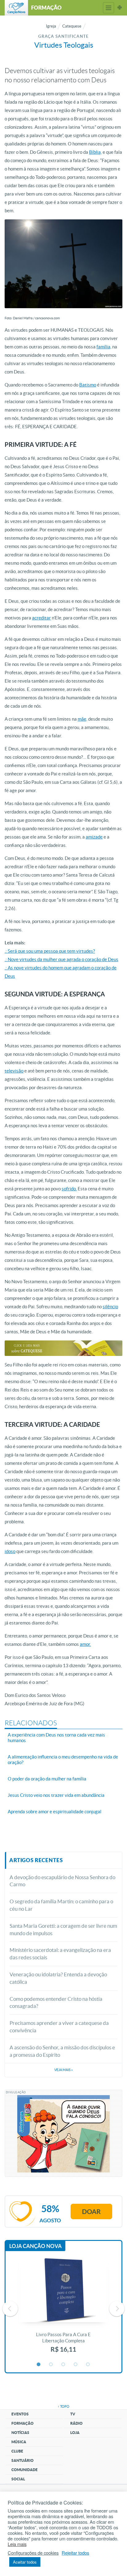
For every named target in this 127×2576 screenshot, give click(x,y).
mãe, (82, 719)
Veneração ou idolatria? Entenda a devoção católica (58, 1978)
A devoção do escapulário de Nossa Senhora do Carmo (62, 1881)
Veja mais (63, 2070)
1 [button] (39, 2365)
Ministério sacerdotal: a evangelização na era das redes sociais (60, 1954)
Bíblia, (95, 152)
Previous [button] (10, 2309)
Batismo (88, 385)
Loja (75, 2433)
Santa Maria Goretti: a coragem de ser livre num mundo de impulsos (63, 1929)
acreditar (41, 618)
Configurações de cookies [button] (33, 2553)
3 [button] (63, 2365)
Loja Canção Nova (35, 2246)
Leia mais (17, 2544)
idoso (10, 1551)
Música (19, 2442)
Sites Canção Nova (120, 8)
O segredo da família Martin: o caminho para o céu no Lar (61, 1905)
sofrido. (69, 1189)
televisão (14, 1071)
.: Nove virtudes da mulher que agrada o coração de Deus (61, 959)
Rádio (76, 2423)
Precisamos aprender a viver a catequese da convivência (59, 2027)
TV (73, 2414)
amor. (85, 1644)
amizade (94, 837)
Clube (17, 2451)
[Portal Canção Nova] (16, 8)
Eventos (20, 2414)
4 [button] (76, 2365)
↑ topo (63, 2406)
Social (18, 2479)
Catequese (72, 26)
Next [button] (117, 2309)
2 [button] (51, 2365)
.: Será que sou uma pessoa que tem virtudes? (50, 951)
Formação (23, 2423)
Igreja (51, 26)
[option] (63, 2309)
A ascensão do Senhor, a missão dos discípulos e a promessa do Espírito (62, 2051)
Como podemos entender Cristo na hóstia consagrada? (56, 2002)
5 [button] (88, 2365)
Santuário (23, 2460)
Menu (109, 8)
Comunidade (25, 2470)
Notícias (20, 2433)
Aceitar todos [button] (25, 2562)
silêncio (110, 1307)
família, (104, 347)
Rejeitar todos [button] (75, 2553)
